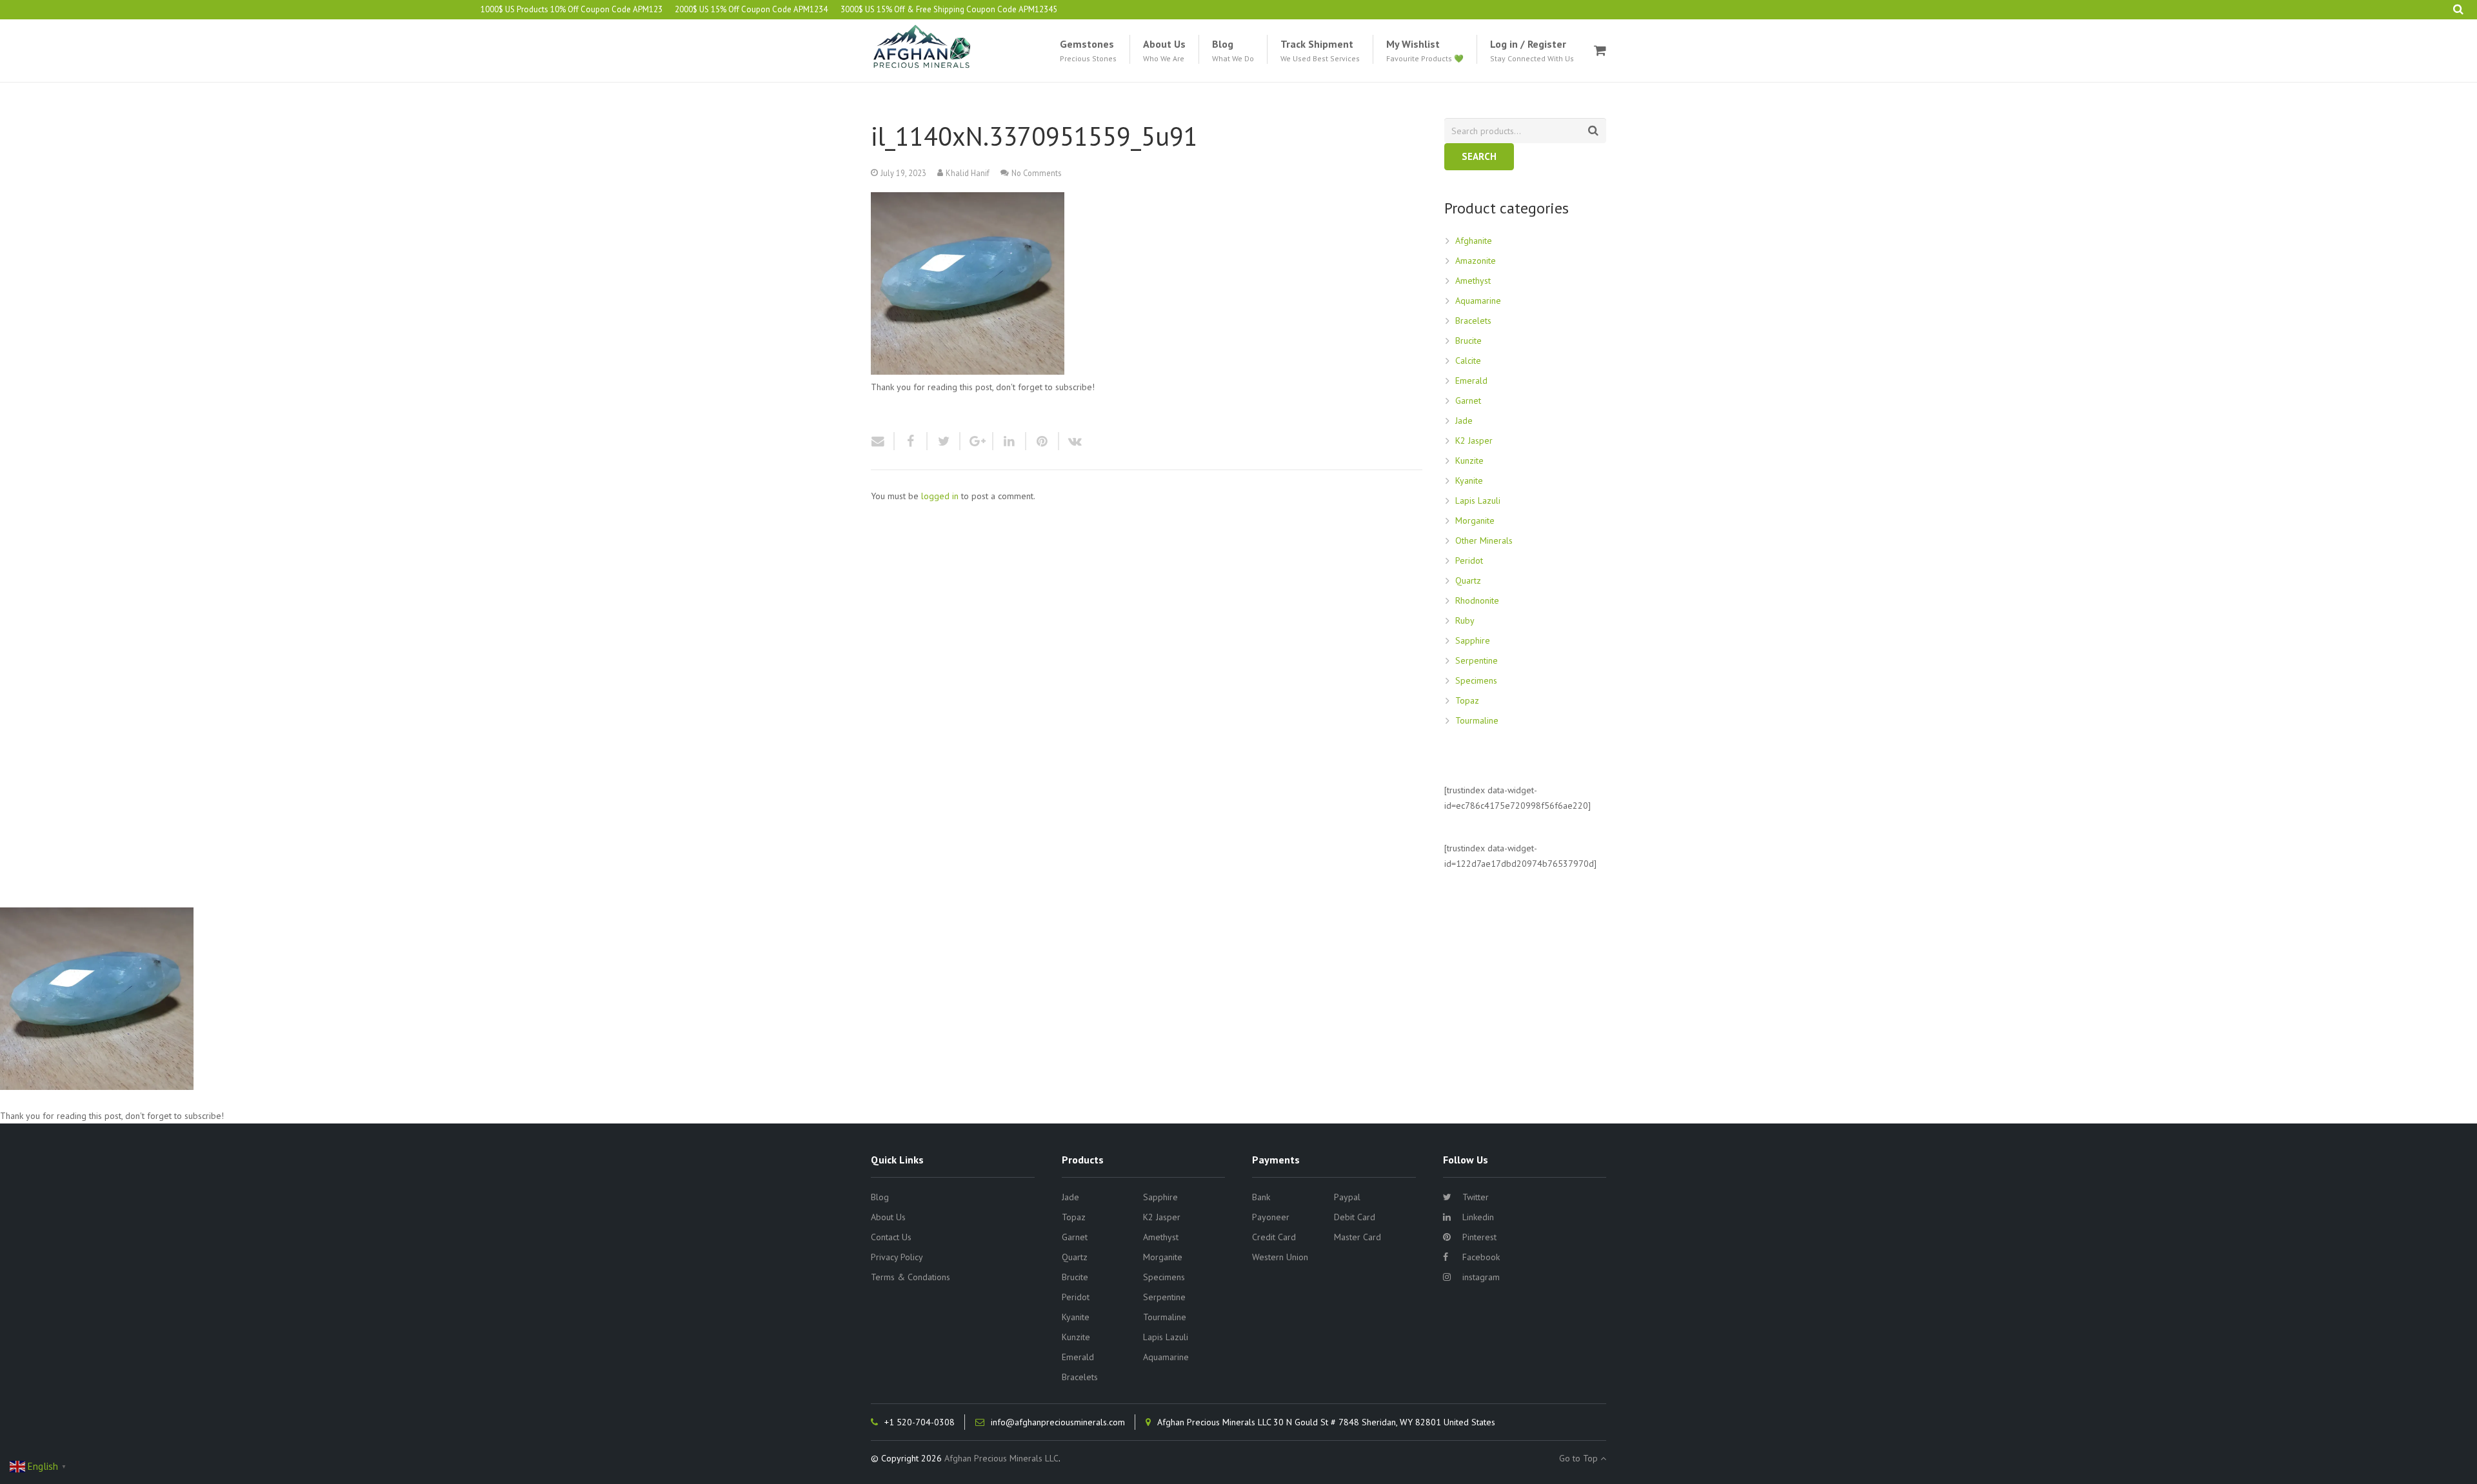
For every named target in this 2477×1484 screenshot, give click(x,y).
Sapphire (1473, 640)
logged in (940, 496)
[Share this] (911, 441)
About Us (888, 1217)
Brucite (1468, 341)
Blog (880, 1197)
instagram (1481, 1277)
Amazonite (1476, 261)
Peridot (1469, 560)
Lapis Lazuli (1478, 500)
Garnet (1468, 401)
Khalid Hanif (968, 173)
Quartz (1468, 580)
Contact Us (891, 1237)
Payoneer (1271, 1217)
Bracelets (1473, 321)
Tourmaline (1477, 720)
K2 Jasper (1474, 440)
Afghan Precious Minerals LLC (1001, 1458)
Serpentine (1477, 660)
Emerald (1471, 381)
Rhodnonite (1477, 600)
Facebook (1481, 1257)
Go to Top (1580, 1458)
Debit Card (1355, 1217)
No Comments (1036, 173)
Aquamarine (1478, 301)
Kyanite (1469, 480)
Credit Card (1274, 1237)
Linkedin (1478, 1217)
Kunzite (1469, 460)
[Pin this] (1043, 441)
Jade (1464, 420)
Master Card (1358, 1237)
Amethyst (1473, 281)
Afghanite (1474, 241)
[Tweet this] (944, 441)
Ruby (1465, 620)
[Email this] (883, 441)
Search (1479, 156)
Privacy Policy (897, 1257)
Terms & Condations (910, 1277)
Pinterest (1479, 1237)
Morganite (1475, 520)
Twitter (1476, 1197)
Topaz (1467, 700)
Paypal (1347, 1197)
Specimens (1476, 680)
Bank (1261, 1197)
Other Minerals (1484, 540)
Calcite (1468, 361)
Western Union (1280, 1257)
